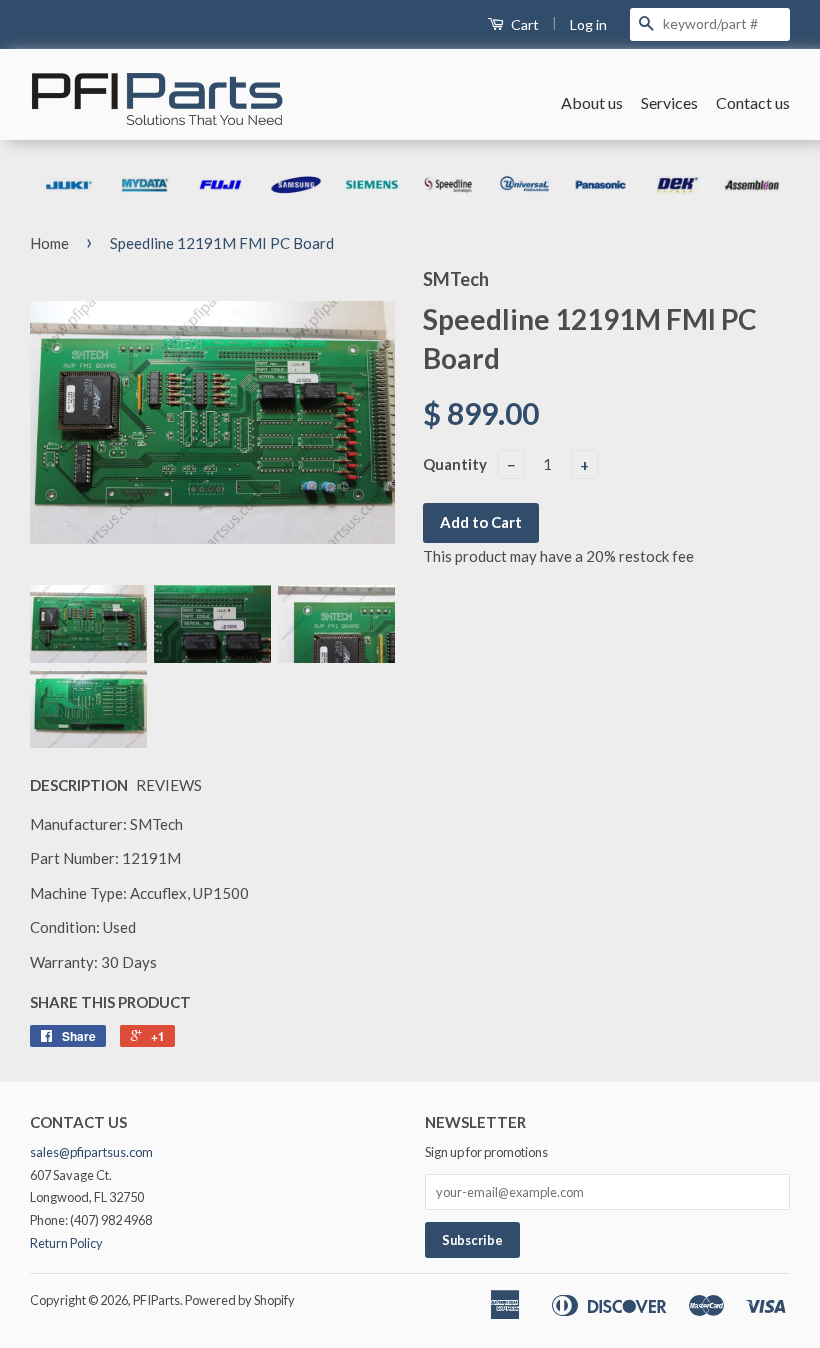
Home (49, 243)
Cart (523, 24)
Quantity (455, 464)
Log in (588, 24)
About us (592, 102)
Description (79, 785)
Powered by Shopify (240, 1300)
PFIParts (156, 1300)
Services (669, 102)
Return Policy (66, 1243)
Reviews (169, 785)
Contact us (753, 102)
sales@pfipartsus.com (91, 1152)
